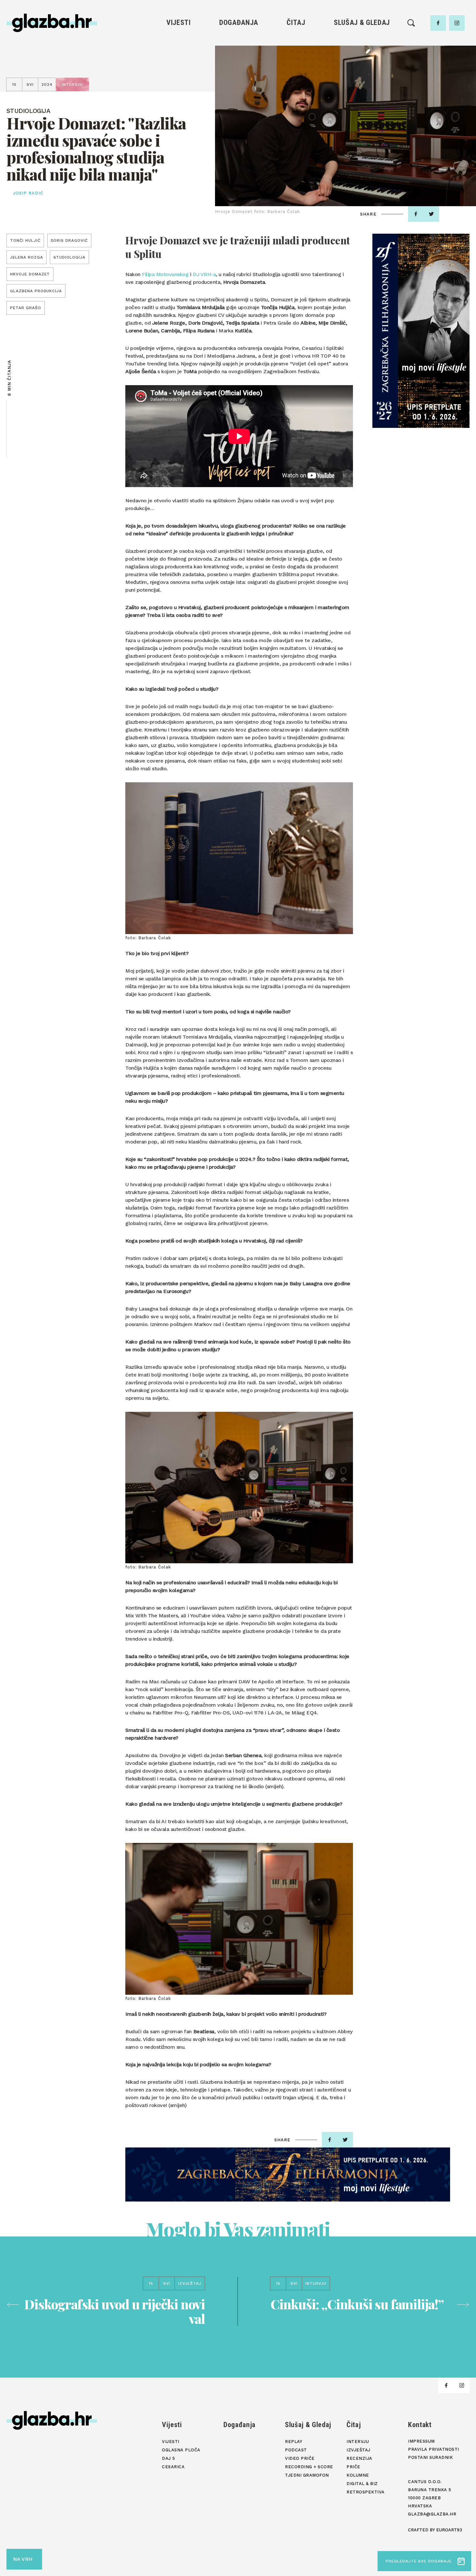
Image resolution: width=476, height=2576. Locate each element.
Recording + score (362, 86)
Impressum (421, 2441)
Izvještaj (296, 53)
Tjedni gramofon (362, 53)
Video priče (362, 75)
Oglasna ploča (179, 53)
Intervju (296, 42)
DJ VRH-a (204, 274)
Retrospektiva (296, 108)
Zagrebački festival (179, 64)
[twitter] (431, 214)
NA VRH (23, 2559)
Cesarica (178, 75)
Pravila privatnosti (434, 2449)
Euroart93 (449, 2530)
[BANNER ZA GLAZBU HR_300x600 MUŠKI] (421, 331)
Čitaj (296, 22)
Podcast (362, 64)
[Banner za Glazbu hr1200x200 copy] (288, 2175)
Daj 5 (179, 86)
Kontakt (420, 2425)
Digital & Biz (296, 97)
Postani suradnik (430, 2457)
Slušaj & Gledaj (362, 22)
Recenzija (296, 64)
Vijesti (179, 22)
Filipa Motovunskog (165, 274)
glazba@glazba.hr (432, 2514)
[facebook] (438, 23)
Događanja (239, 22)
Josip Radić (28, 193)
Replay (362, 42)
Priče (296, 75)
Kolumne (296, 86)
